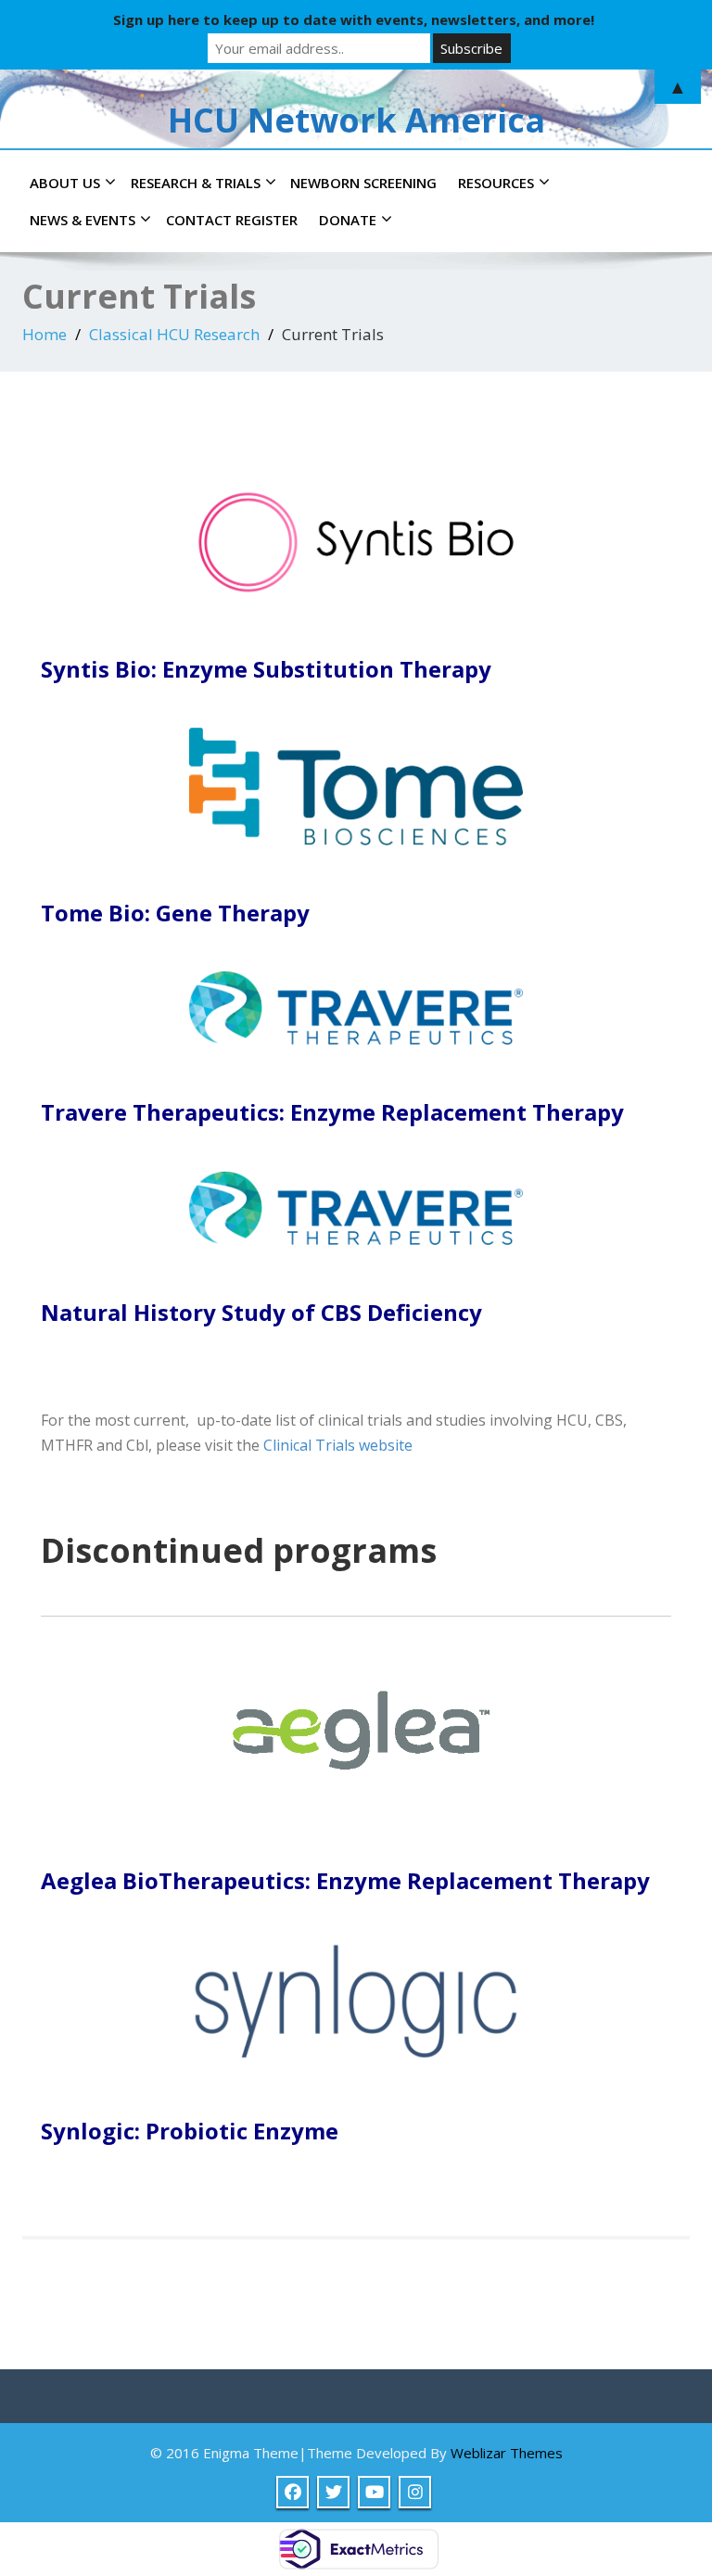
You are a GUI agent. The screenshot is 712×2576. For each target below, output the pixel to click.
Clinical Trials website (338, 1445)
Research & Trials (196, 183)
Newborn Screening (363, 183)
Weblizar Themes (507, 2453)
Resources (496, 183)
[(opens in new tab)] (356, 541)
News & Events (83, 220)
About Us (65, 183)
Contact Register (232, 220)
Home (44, 334)
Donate (348, 220)
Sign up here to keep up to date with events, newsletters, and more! (354, 19)
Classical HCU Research (174, 334)
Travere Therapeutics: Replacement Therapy (332, 1112)
